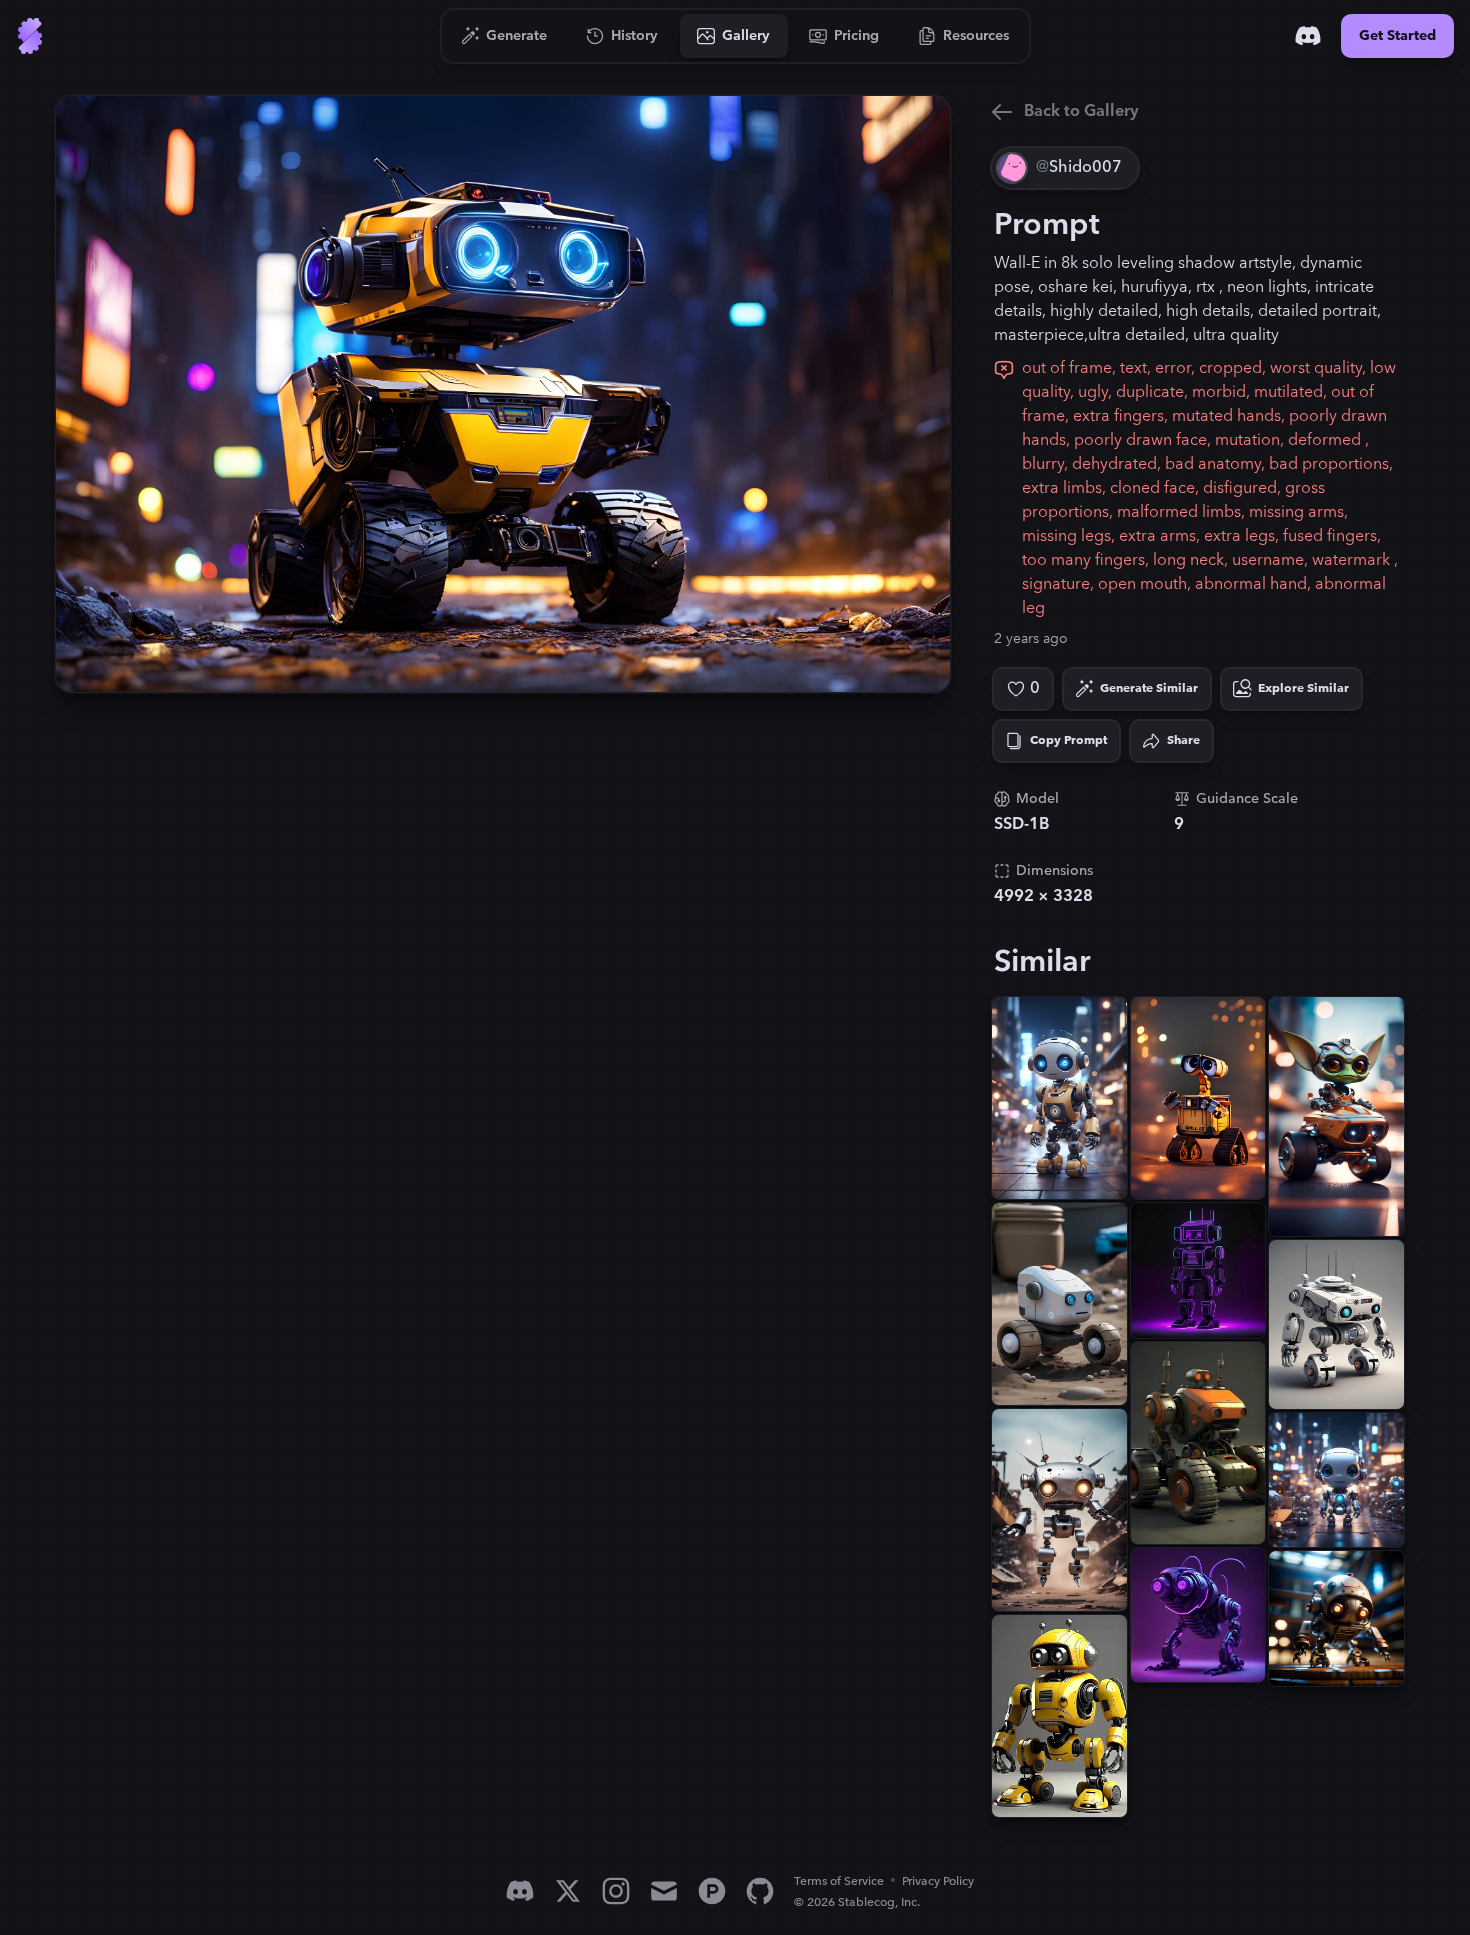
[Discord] (1308, 36)
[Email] (664, 1891)
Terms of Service (839, 1881)
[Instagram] (616, 1891)
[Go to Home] (30, 36)
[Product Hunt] (712, 1891)
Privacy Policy (938, 1881)
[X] (568, 1891)
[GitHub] (760, 1891)
